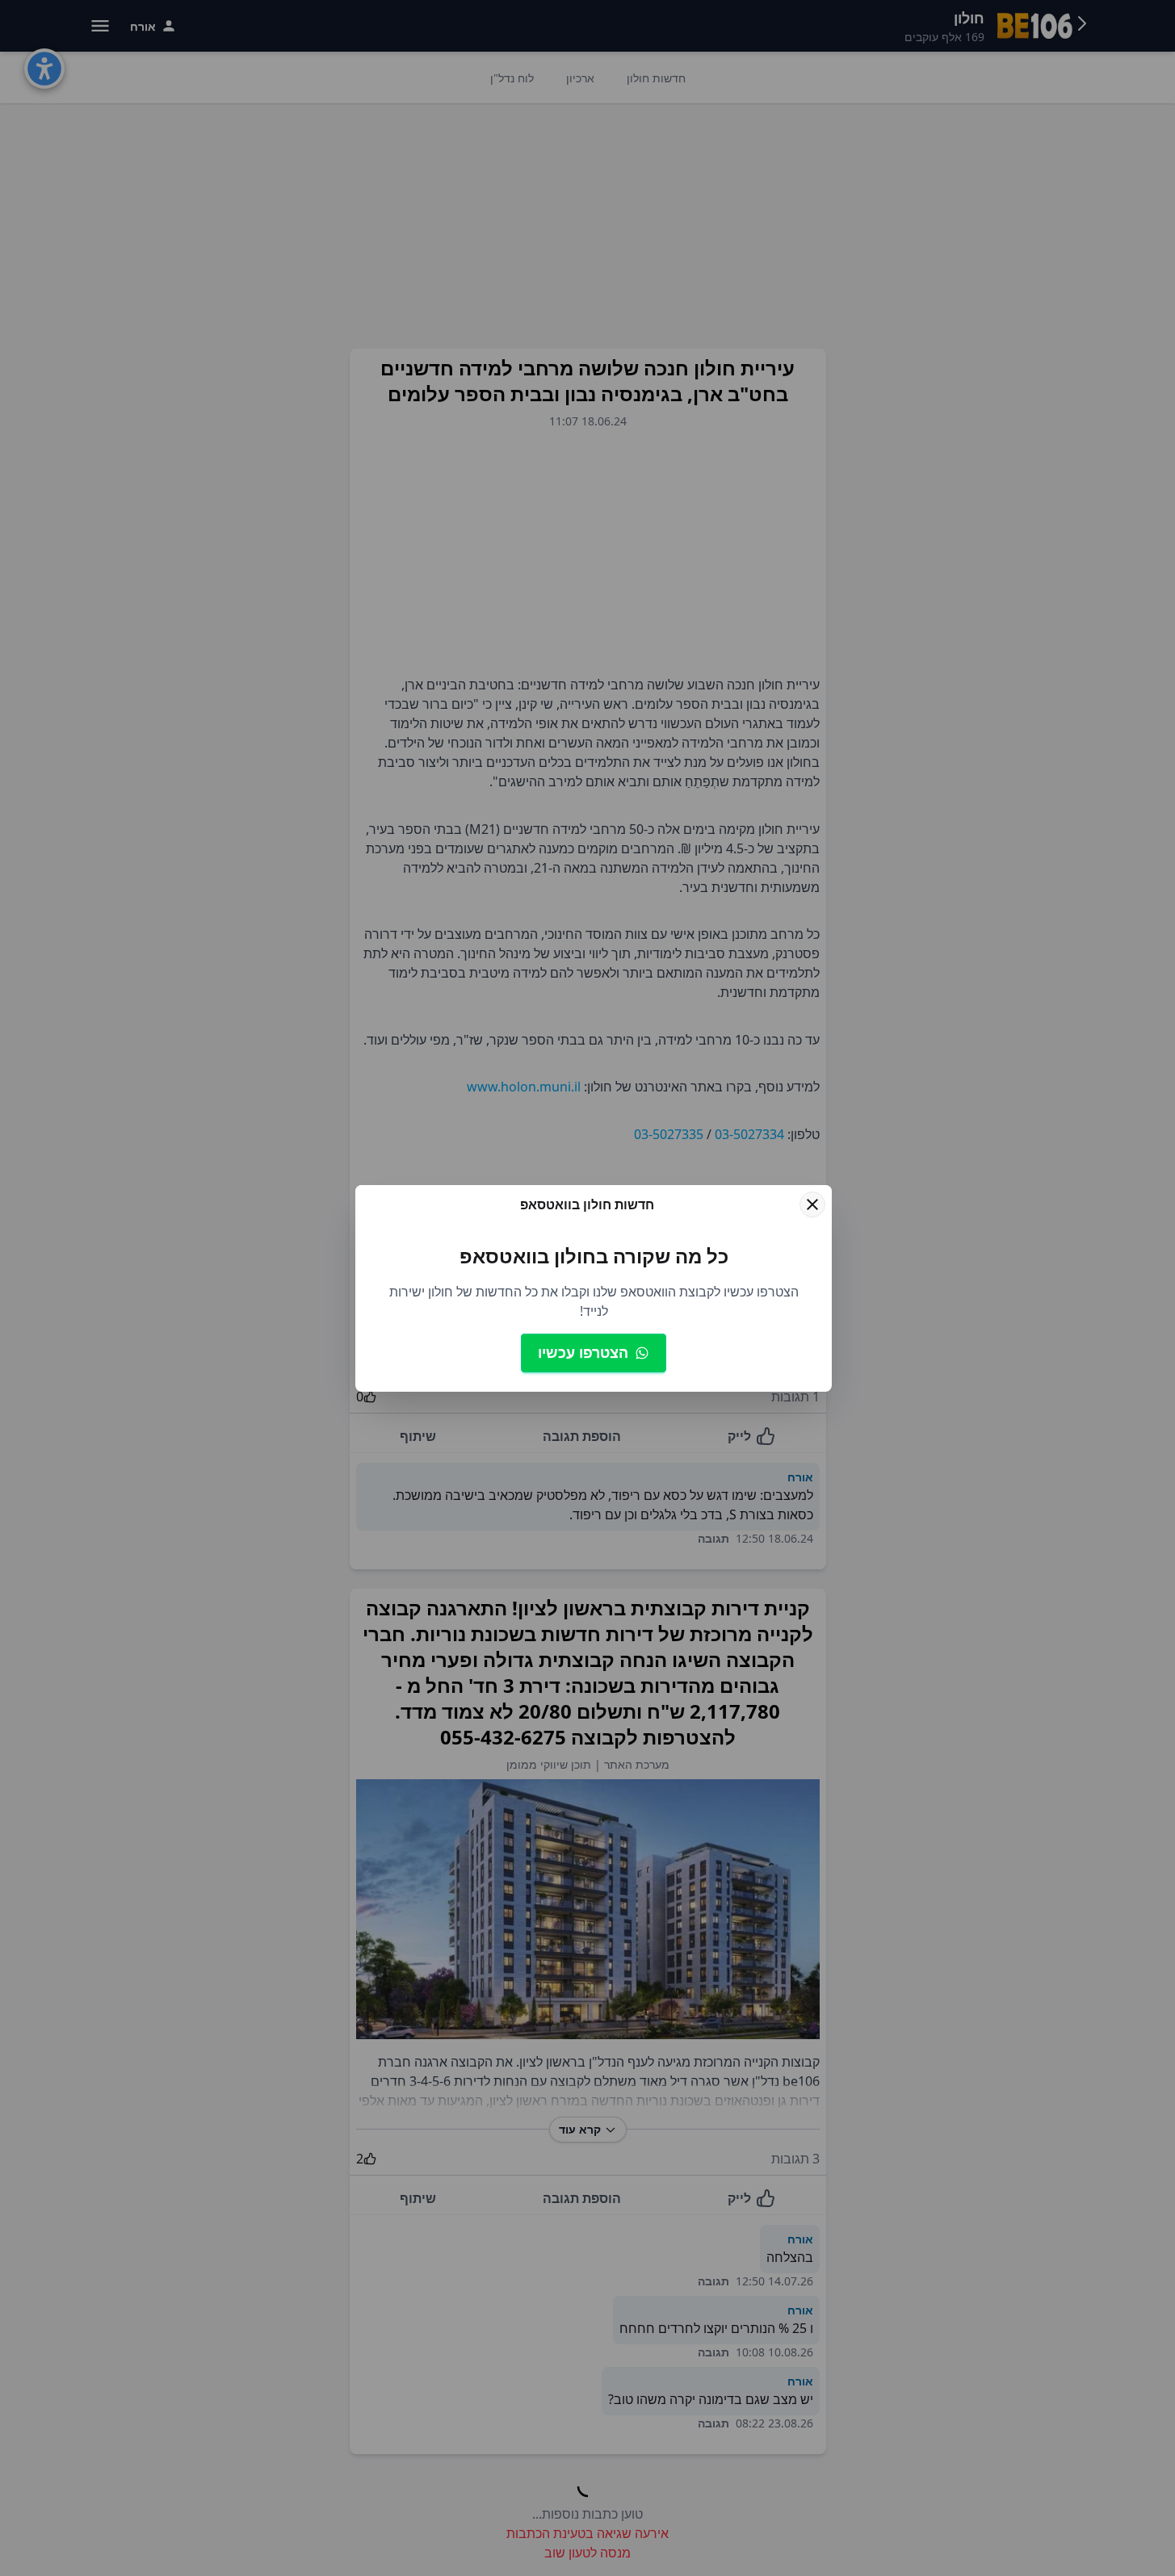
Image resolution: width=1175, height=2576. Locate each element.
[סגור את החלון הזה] (812, 1204)
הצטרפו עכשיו (583, 1352)
